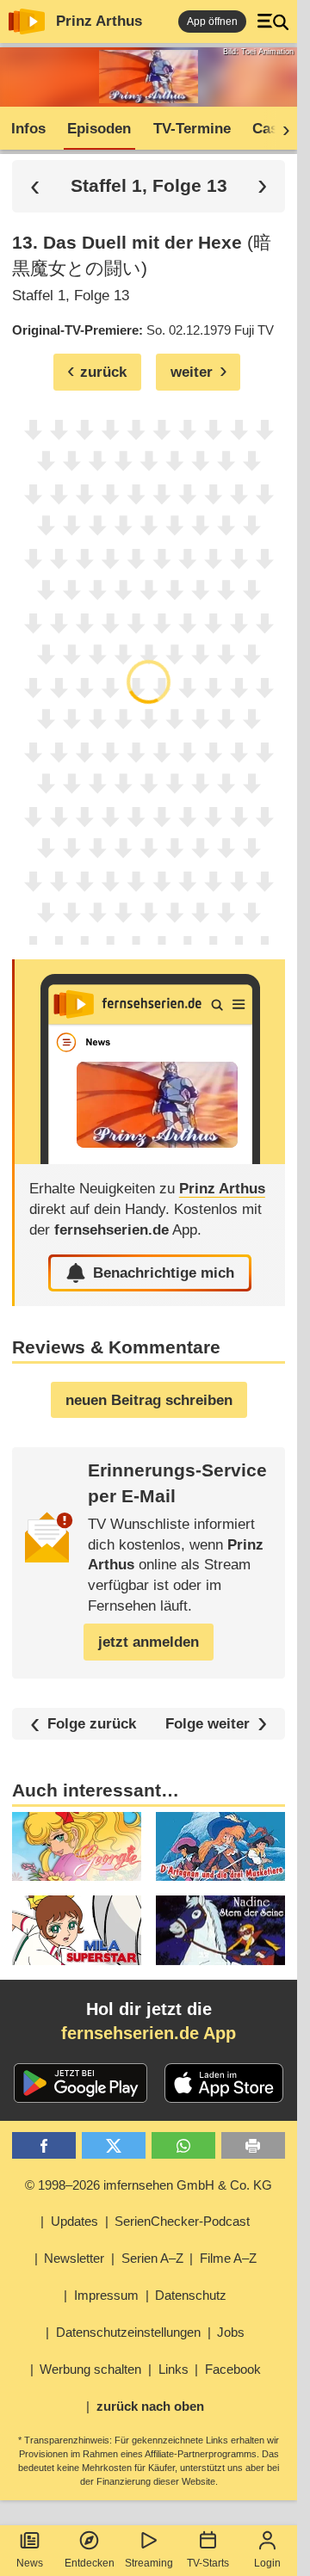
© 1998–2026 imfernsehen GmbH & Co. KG (149, 2185)
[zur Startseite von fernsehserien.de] (27, 22)
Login (267, 2563)
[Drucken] (254, 2145)
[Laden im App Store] (224, 2083)
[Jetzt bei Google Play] (81, 2083)
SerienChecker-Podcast (182, 2221)
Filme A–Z (228, 2258)
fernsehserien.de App (149, 2033)
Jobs (231, 2332)
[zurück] (35, 186)
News (30, 2563)
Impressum (106, 2295)
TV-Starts (208, 2563)
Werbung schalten (90, 2369)
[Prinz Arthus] (150, 1062)
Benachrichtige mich (164, 1273)
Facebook (233, 2369)
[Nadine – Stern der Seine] (220, 1930)
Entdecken (90, 2563)
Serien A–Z (152, 2258)
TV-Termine (192, 129)
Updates (74, 2221)
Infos (28, 129)
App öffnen (212, 22)
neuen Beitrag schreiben (149, 1400)
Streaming (149, 2563)
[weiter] (281, 129)
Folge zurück (92, 1724)
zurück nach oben (150, 2406)
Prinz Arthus (99, 21)
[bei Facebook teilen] (44, 2145)
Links (174, 2369)
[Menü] (273, 22)
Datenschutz (191, 2295)
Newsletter (74, 2258)
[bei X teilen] (114, 2145)
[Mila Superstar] (77, 1930)
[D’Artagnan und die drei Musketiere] (220, 1846)
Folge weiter (208, 1724)
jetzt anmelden (149, 1642)
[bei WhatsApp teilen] (184, 2145)
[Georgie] (77, 1846)
